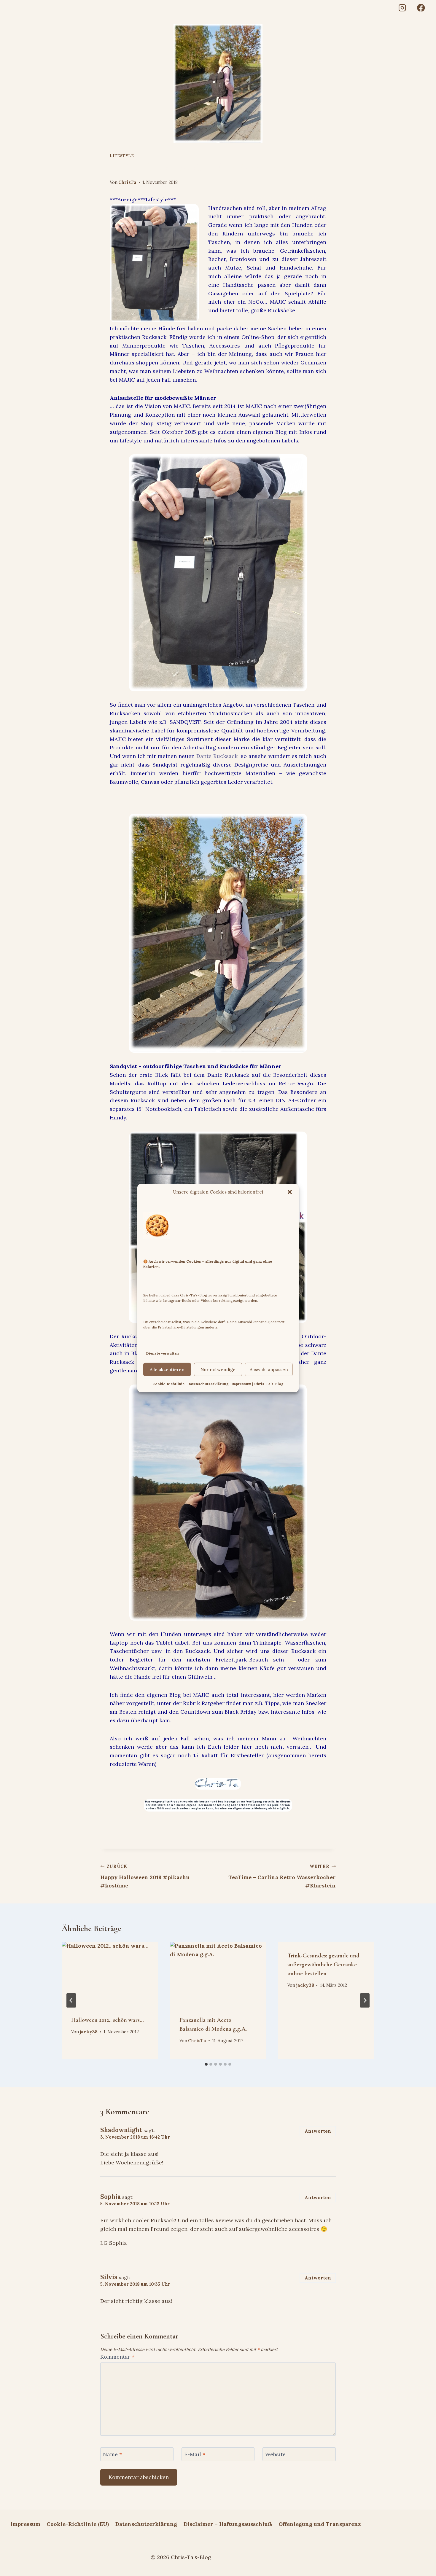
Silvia (109, 2277)
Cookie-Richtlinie (168, 1384)
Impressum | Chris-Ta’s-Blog (258, 1384)
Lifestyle (122, 156)
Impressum (25, 2524)
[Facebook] (421, 8)
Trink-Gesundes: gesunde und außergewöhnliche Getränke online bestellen (323, 1965)
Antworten (318, 2131)
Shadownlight (121, 2130)
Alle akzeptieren (167, 1370)
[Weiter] (365, 2000)
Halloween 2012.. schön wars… (108, 2020)
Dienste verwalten (163, 1353)
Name (112, 2454)
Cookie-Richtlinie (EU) (78, 2524)
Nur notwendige (218, 1370)
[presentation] (110, 1974)
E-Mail (195, 2454)
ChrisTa (127, 182)
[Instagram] (402, 8)
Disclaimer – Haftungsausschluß (228, 2524)
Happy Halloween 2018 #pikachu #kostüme (145, 1876)
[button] (290, 1192)
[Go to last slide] (71, 2000)
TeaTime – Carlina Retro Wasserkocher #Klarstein (282, 1876)
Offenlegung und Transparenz (320, 2524)
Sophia (110, 2197)
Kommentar (117, 2357)
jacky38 (89, 2032)
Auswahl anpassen (269, 1370)
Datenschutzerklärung (208, 1384)
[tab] (206, 2064)
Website (275, 2454)
